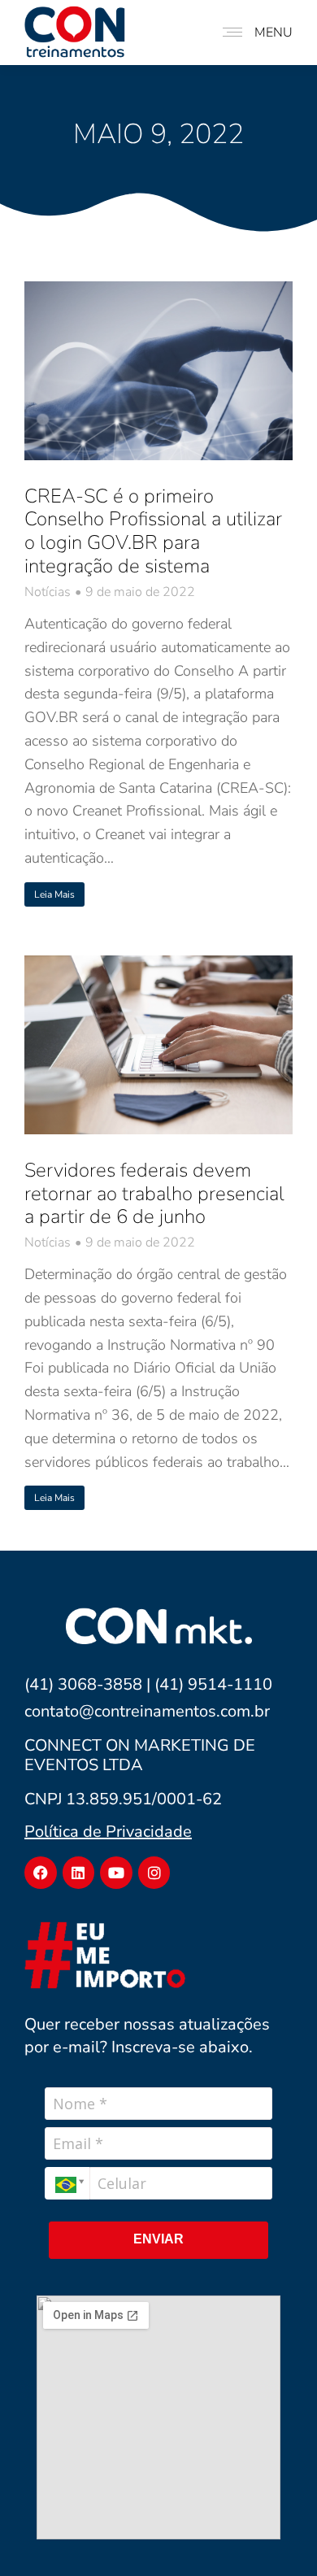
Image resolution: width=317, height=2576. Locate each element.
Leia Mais (54, 894)
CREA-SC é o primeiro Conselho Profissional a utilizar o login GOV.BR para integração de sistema (153, 531)
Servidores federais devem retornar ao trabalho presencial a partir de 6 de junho (154, 1194)
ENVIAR (158, 2239)
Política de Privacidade (108, 1832)
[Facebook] (41, 1873)
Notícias (48, 592)
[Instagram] (154, 1873)
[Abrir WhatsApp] (278, 2534)
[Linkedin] (79, 1873)
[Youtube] (116, 1873)
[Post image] (158, 371)
